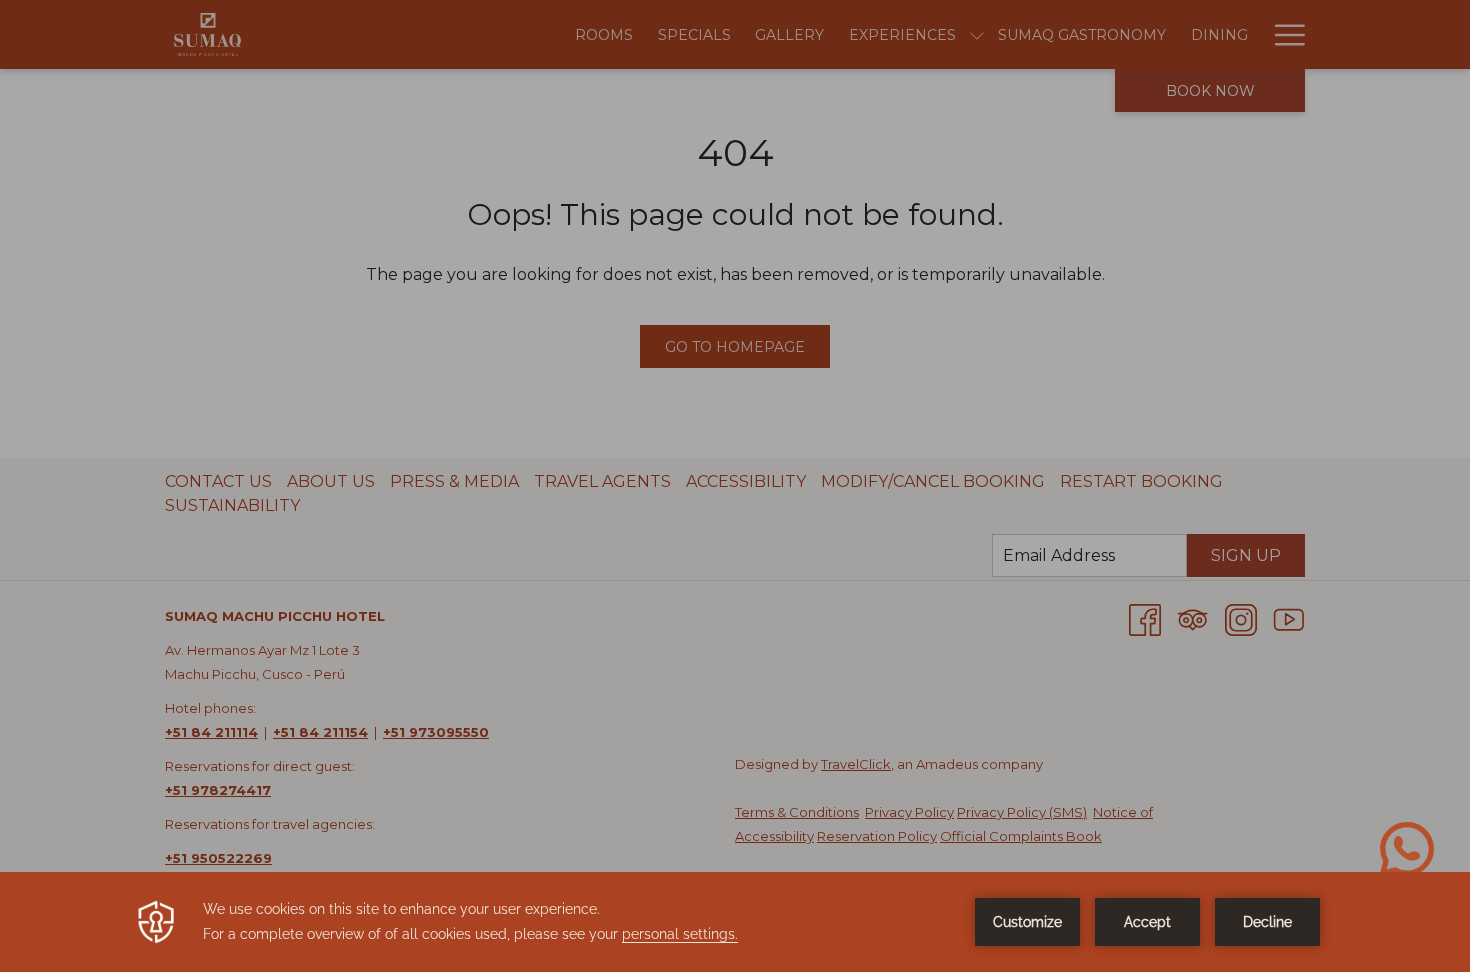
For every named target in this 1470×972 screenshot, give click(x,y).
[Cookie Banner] (735, 922)
